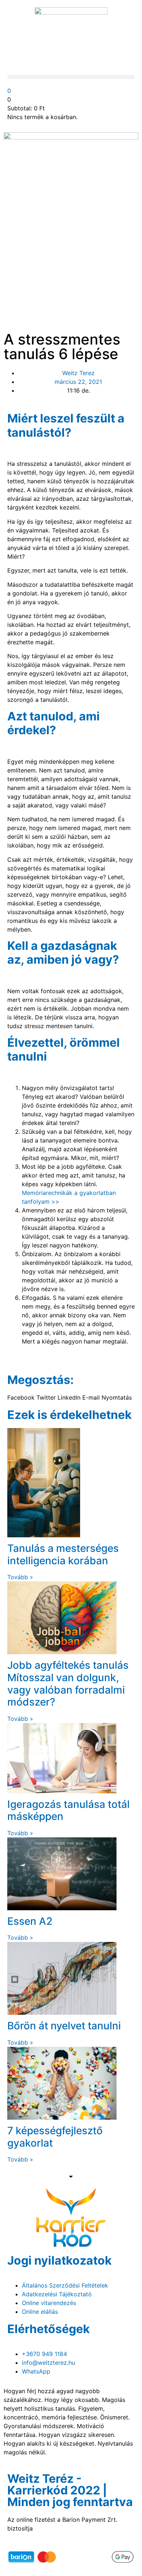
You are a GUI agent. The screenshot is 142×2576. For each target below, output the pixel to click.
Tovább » (20, 1577)
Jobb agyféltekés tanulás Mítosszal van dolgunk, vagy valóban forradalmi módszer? (68, 1684)
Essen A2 (30, 1921)
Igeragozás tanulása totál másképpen (68, 1810)
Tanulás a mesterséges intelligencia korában (63, 1554)
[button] (71, 77)
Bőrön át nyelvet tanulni (64, 2026)
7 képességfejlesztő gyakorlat (55, 2137)
